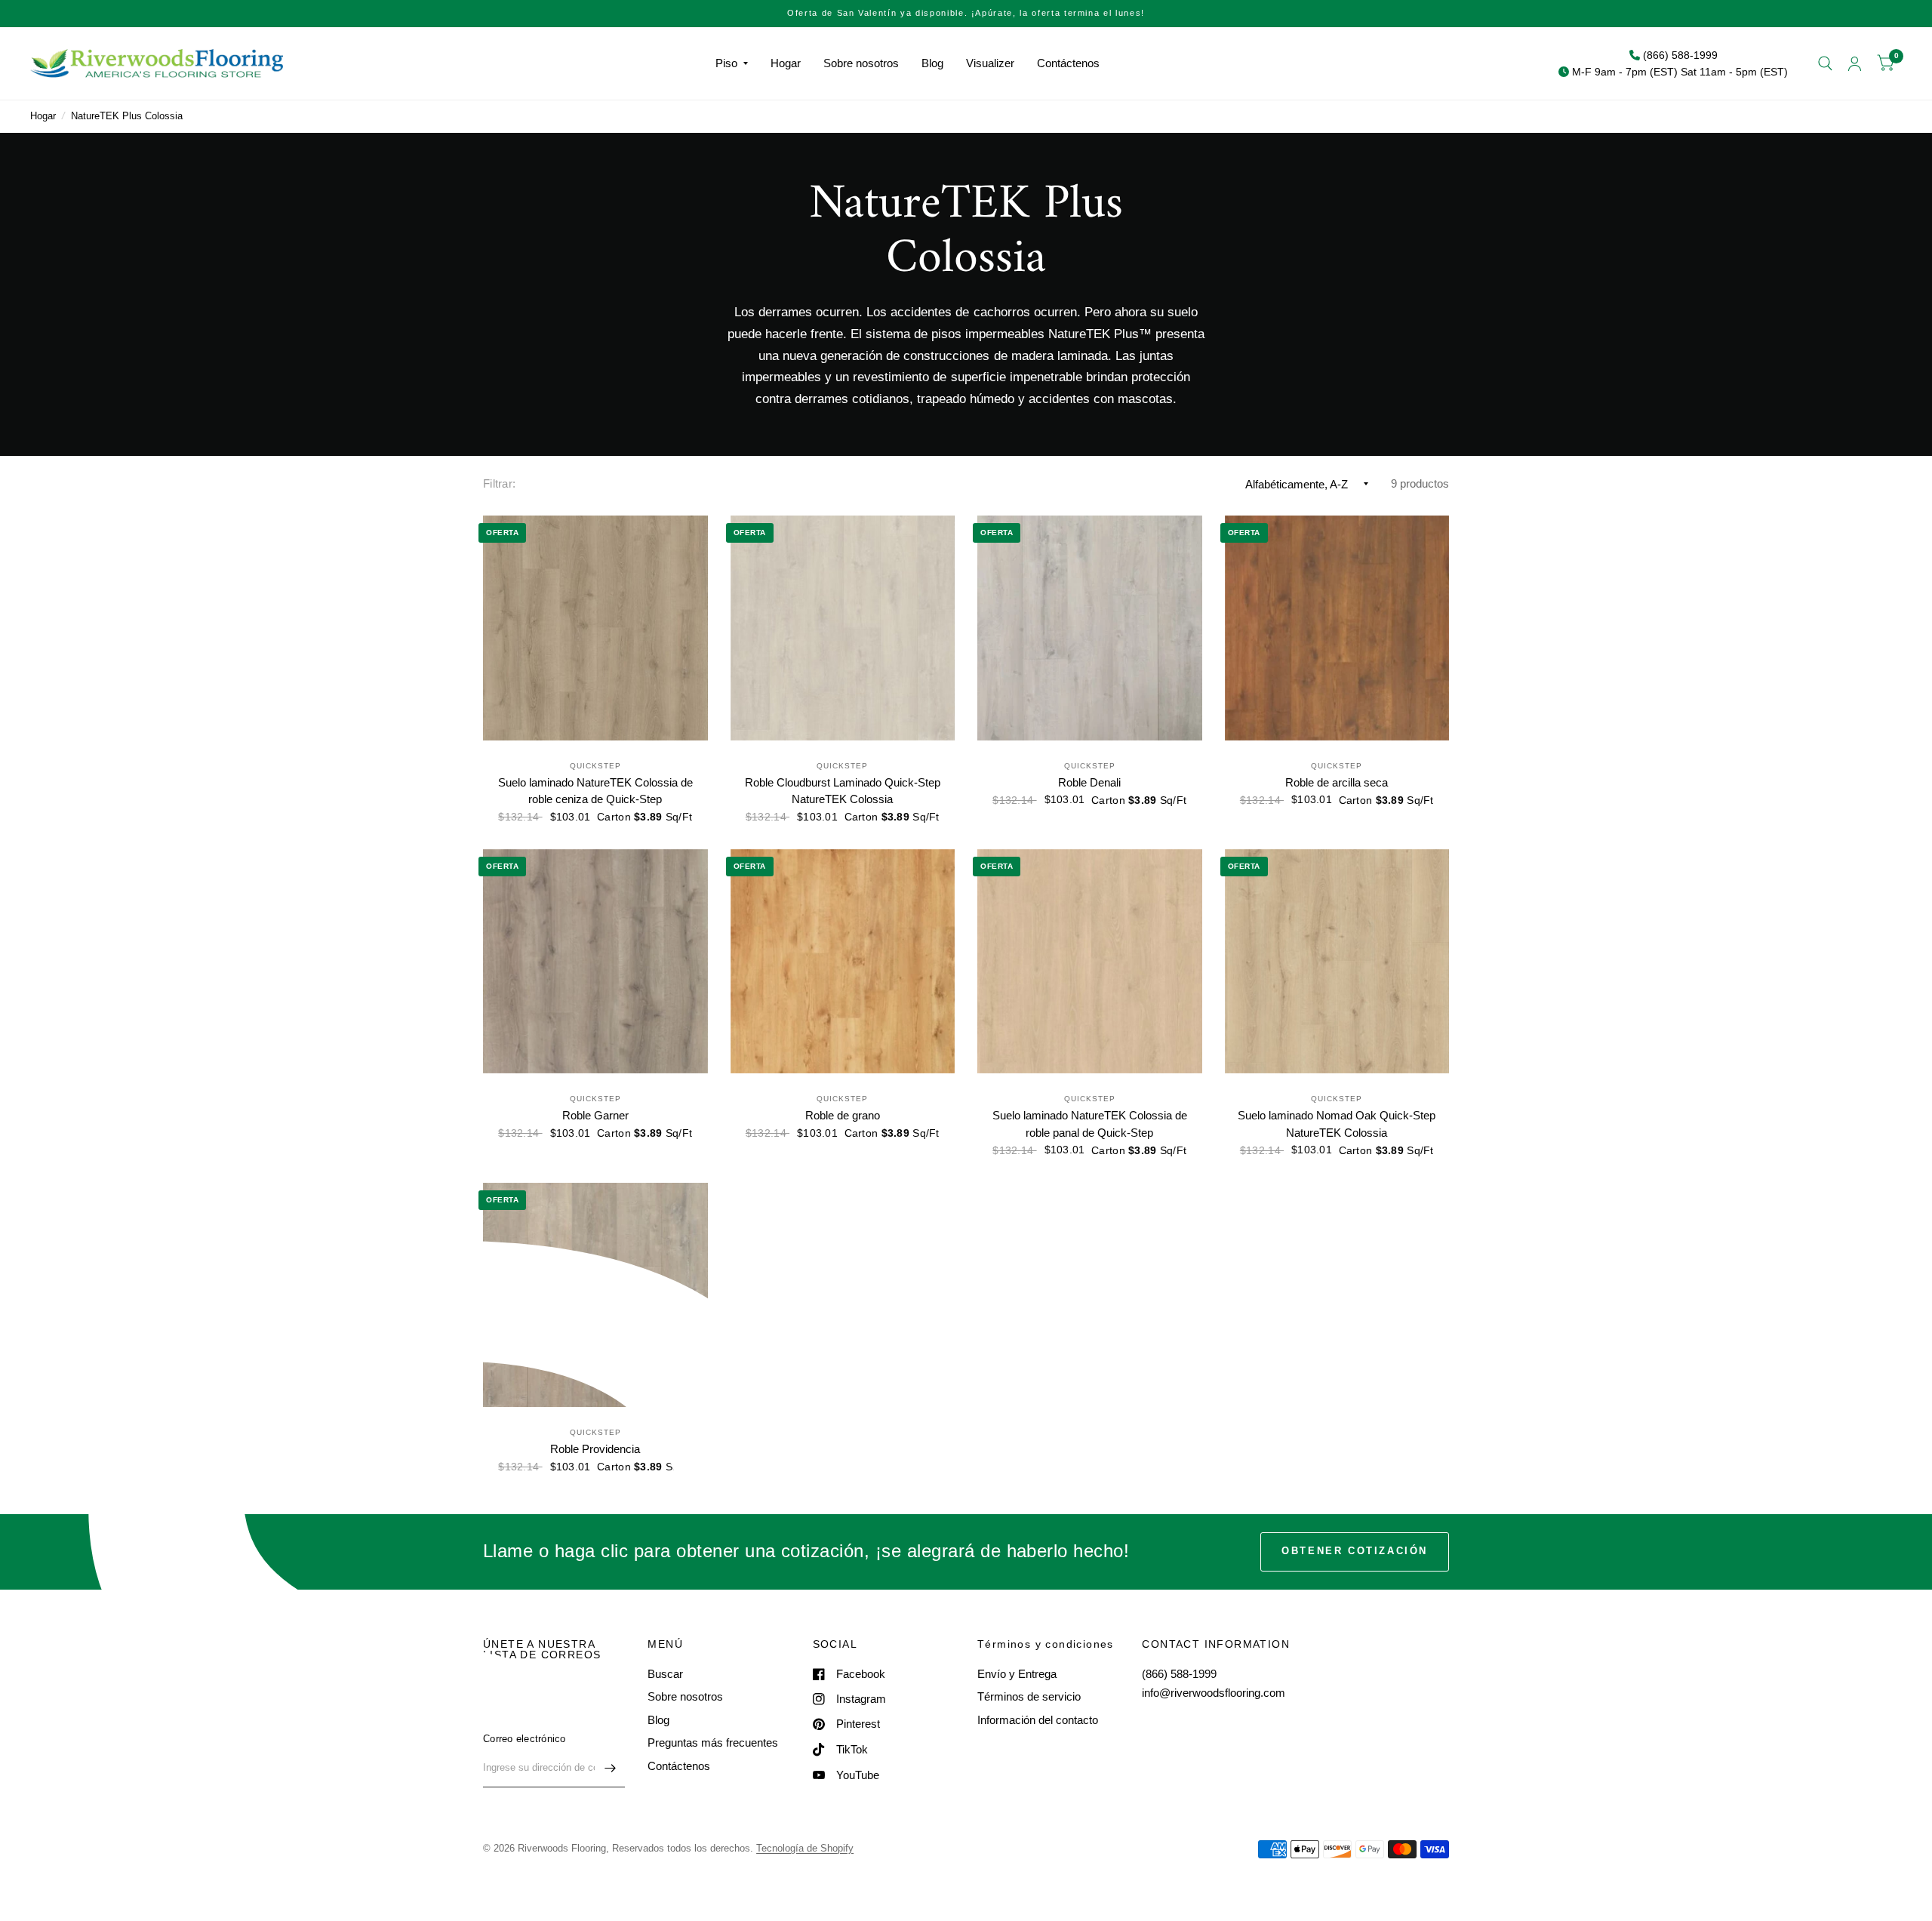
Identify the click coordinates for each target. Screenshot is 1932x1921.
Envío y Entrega (1017, 1674)
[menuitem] (732, 63)
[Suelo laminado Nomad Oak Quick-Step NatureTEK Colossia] (1337, 962)
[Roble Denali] (1090, 628)
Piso (726, 63)
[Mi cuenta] (1855, 63)
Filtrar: (499, 483)
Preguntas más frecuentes (713, 1742)
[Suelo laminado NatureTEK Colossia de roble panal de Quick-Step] (1090, 962)
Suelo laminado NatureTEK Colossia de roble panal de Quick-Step (1090, 1124)
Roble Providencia (595, 1449)
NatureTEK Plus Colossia (127, 116)
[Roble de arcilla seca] (1337, 628)
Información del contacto (1038, 1720)
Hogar (786, 63)
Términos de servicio (1029, 1696)
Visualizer (990, 63)
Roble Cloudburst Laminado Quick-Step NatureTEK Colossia (843, 791)
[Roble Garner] (595, 962)
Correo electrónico (525, 1739)
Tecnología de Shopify (805, 1848)
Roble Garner (595, 1115)
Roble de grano (843, 1115)
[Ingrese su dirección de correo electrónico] (610, 1768)
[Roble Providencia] (595, 1295)
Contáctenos (1068, 63)
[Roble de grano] (843, 962)
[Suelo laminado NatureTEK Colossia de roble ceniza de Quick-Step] (595, 628)
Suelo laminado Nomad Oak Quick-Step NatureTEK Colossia (1337, 1124)
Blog (932, 63)
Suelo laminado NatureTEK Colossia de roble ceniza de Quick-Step (595, 791)
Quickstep (595, 766)
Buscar (665, 1674)
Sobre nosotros (861, 63)
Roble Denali (1089, 782)
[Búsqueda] (1825, 63)
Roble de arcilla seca (1337, 782)
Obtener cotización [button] (1355, 1551)
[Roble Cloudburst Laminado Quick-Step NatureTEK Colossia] (843, 628)
